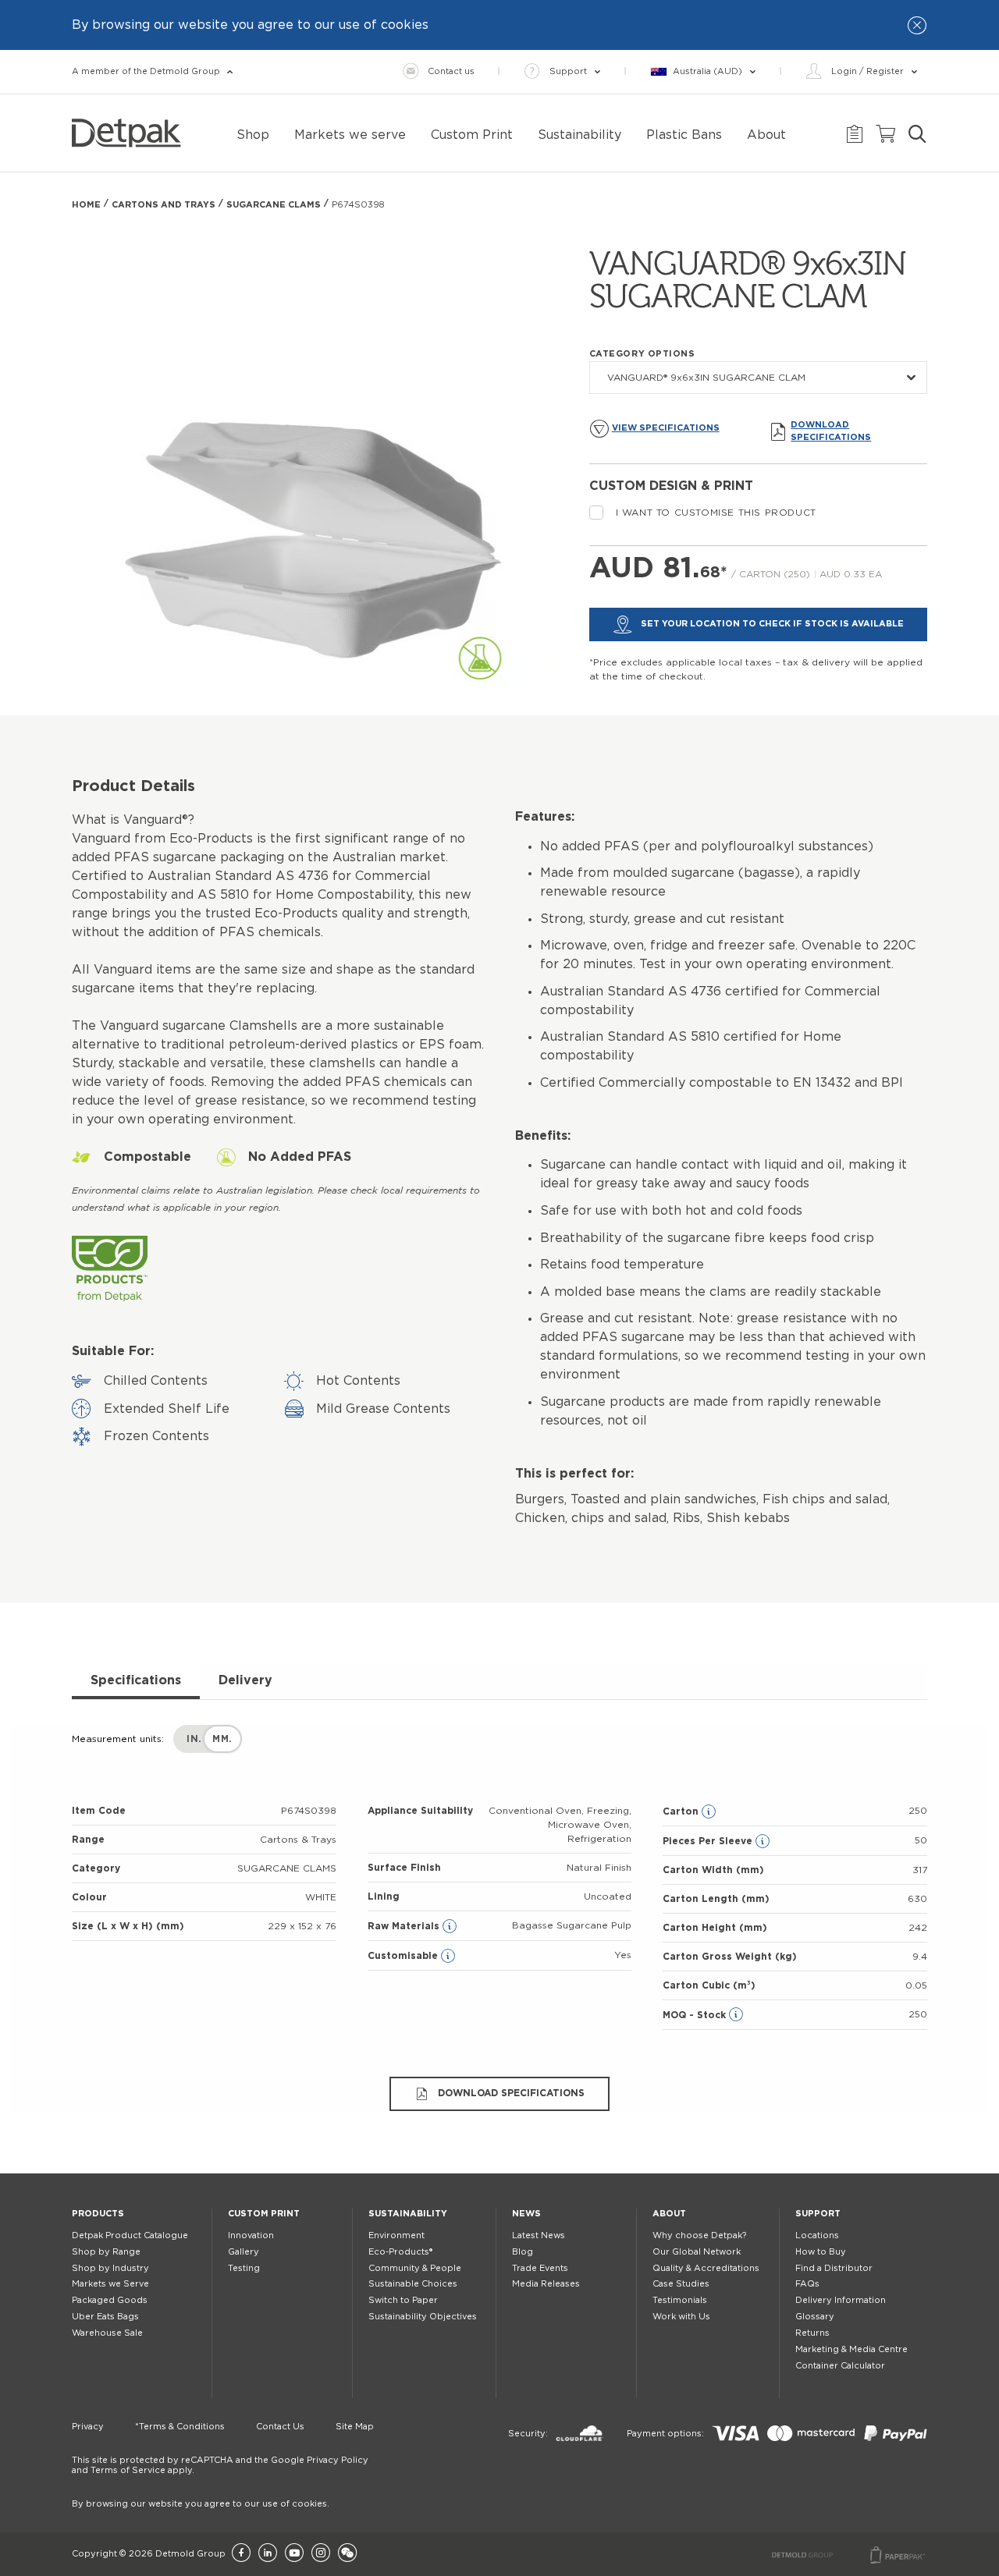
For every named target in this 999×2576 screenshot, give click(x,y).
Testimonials (680, 2300)
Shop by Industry (110, 2268)
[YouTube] (294, 2554)
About (669, 2214)
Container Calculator (840, 2366)
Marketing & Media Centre (851, 2349)
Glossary (815, 2317)
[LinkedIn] (268, 2554)
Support (818, 2214)
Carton (682, 1811)
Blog (523, 2252)
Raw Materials (405, 1926)
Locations (817, 2235)
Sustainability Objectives (423, 2317)
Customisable (404, 1956)
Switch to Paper (403, 2300)
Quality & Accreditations (706, 2268)
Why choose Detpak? (699, 2235)
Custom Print (264, 2214)
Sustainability (408, 2214)
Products (98, 2214)
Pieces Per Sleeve (709, 1841)
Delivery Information (841, 2300)
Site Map (355, 2427)
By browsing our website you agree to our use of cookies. (201, 2504)
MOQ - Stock (696, 2015)
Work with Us (681, 2317)
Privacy (88, 2427)
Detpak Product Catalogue (130, 2235)
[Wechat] (347, 2554)
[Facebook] (241, 2554)
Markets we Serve (110, 2284)
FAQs (807, 2284)
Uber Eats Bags (105, 2317)
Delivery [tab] (245, 1680)
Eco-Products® (400, 2252)
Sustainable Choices (413, 2284)
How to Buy (821, 2252)
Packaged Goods (110, 2300)
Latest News (539, 2235)
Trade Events (540, 2268)
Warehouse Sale (107, 2333)
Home (86, 205)
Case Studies (681, 2284)
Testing (244, 2268)
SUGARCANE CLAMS (274, 205)
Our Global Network (697, 2252)
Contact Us (280, 2427)
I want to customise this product (716, 513)
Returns (812, 2333)
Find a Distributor (834, 2268)
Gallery (244, 2252)
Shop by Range (106, 2252)
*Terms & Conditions (180, 2427)
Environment (396, 2235)
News (526, 2214)
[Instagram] (321, 2554)
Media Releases (546, 2284)
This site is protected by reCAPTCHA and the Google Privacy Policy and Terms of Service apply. (220, 2465)
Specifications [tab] (136, 1680)
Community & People (415, 2268)
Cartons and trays (164, 205)
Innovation (251, 2235)
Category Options (642, 354)
